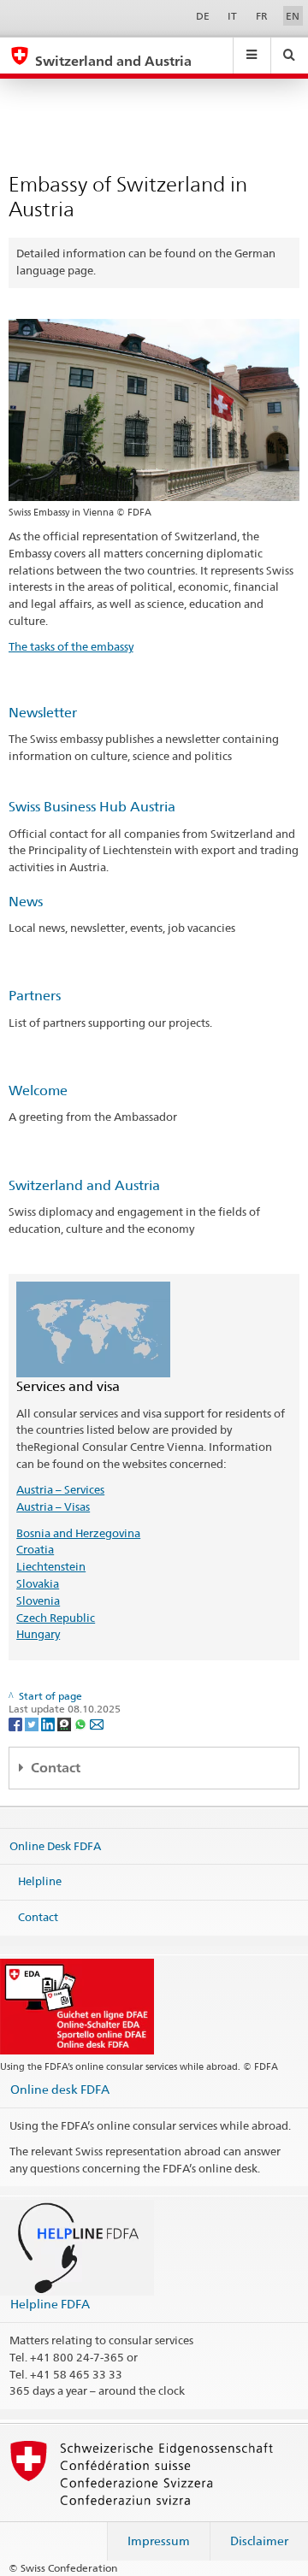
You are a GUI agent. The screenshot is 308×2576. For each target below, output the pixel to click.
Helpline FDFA (50, 2304)
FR (262, 16)
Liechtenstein (51, 1566)
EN (293, 16)
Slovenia (38, 1600)
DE (203, 16)
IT (232, 16)
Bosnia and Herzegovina (78, 1533)
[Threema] (65, 1723)
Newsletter (43, 713)
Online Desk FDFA (55, 1846)
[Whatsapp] (82, 1723)
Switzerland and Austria (84, 1185)
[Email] (97, 1723)
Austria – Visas (53, 1506)
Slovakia (38, 1583)
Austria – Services (60, 1489)
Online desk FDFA (60, 2089)
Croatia (35, 1549)
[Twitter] (33, 1723)
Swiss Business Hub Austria (92, 807)
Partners (35, 996)
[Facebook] (17, 1723)
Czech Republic (56, 1618)
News (26, 902)
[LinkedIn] (49, 1723)
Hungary (38, 1634)
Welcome (38, 1091)
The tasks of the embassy (71, 646)
